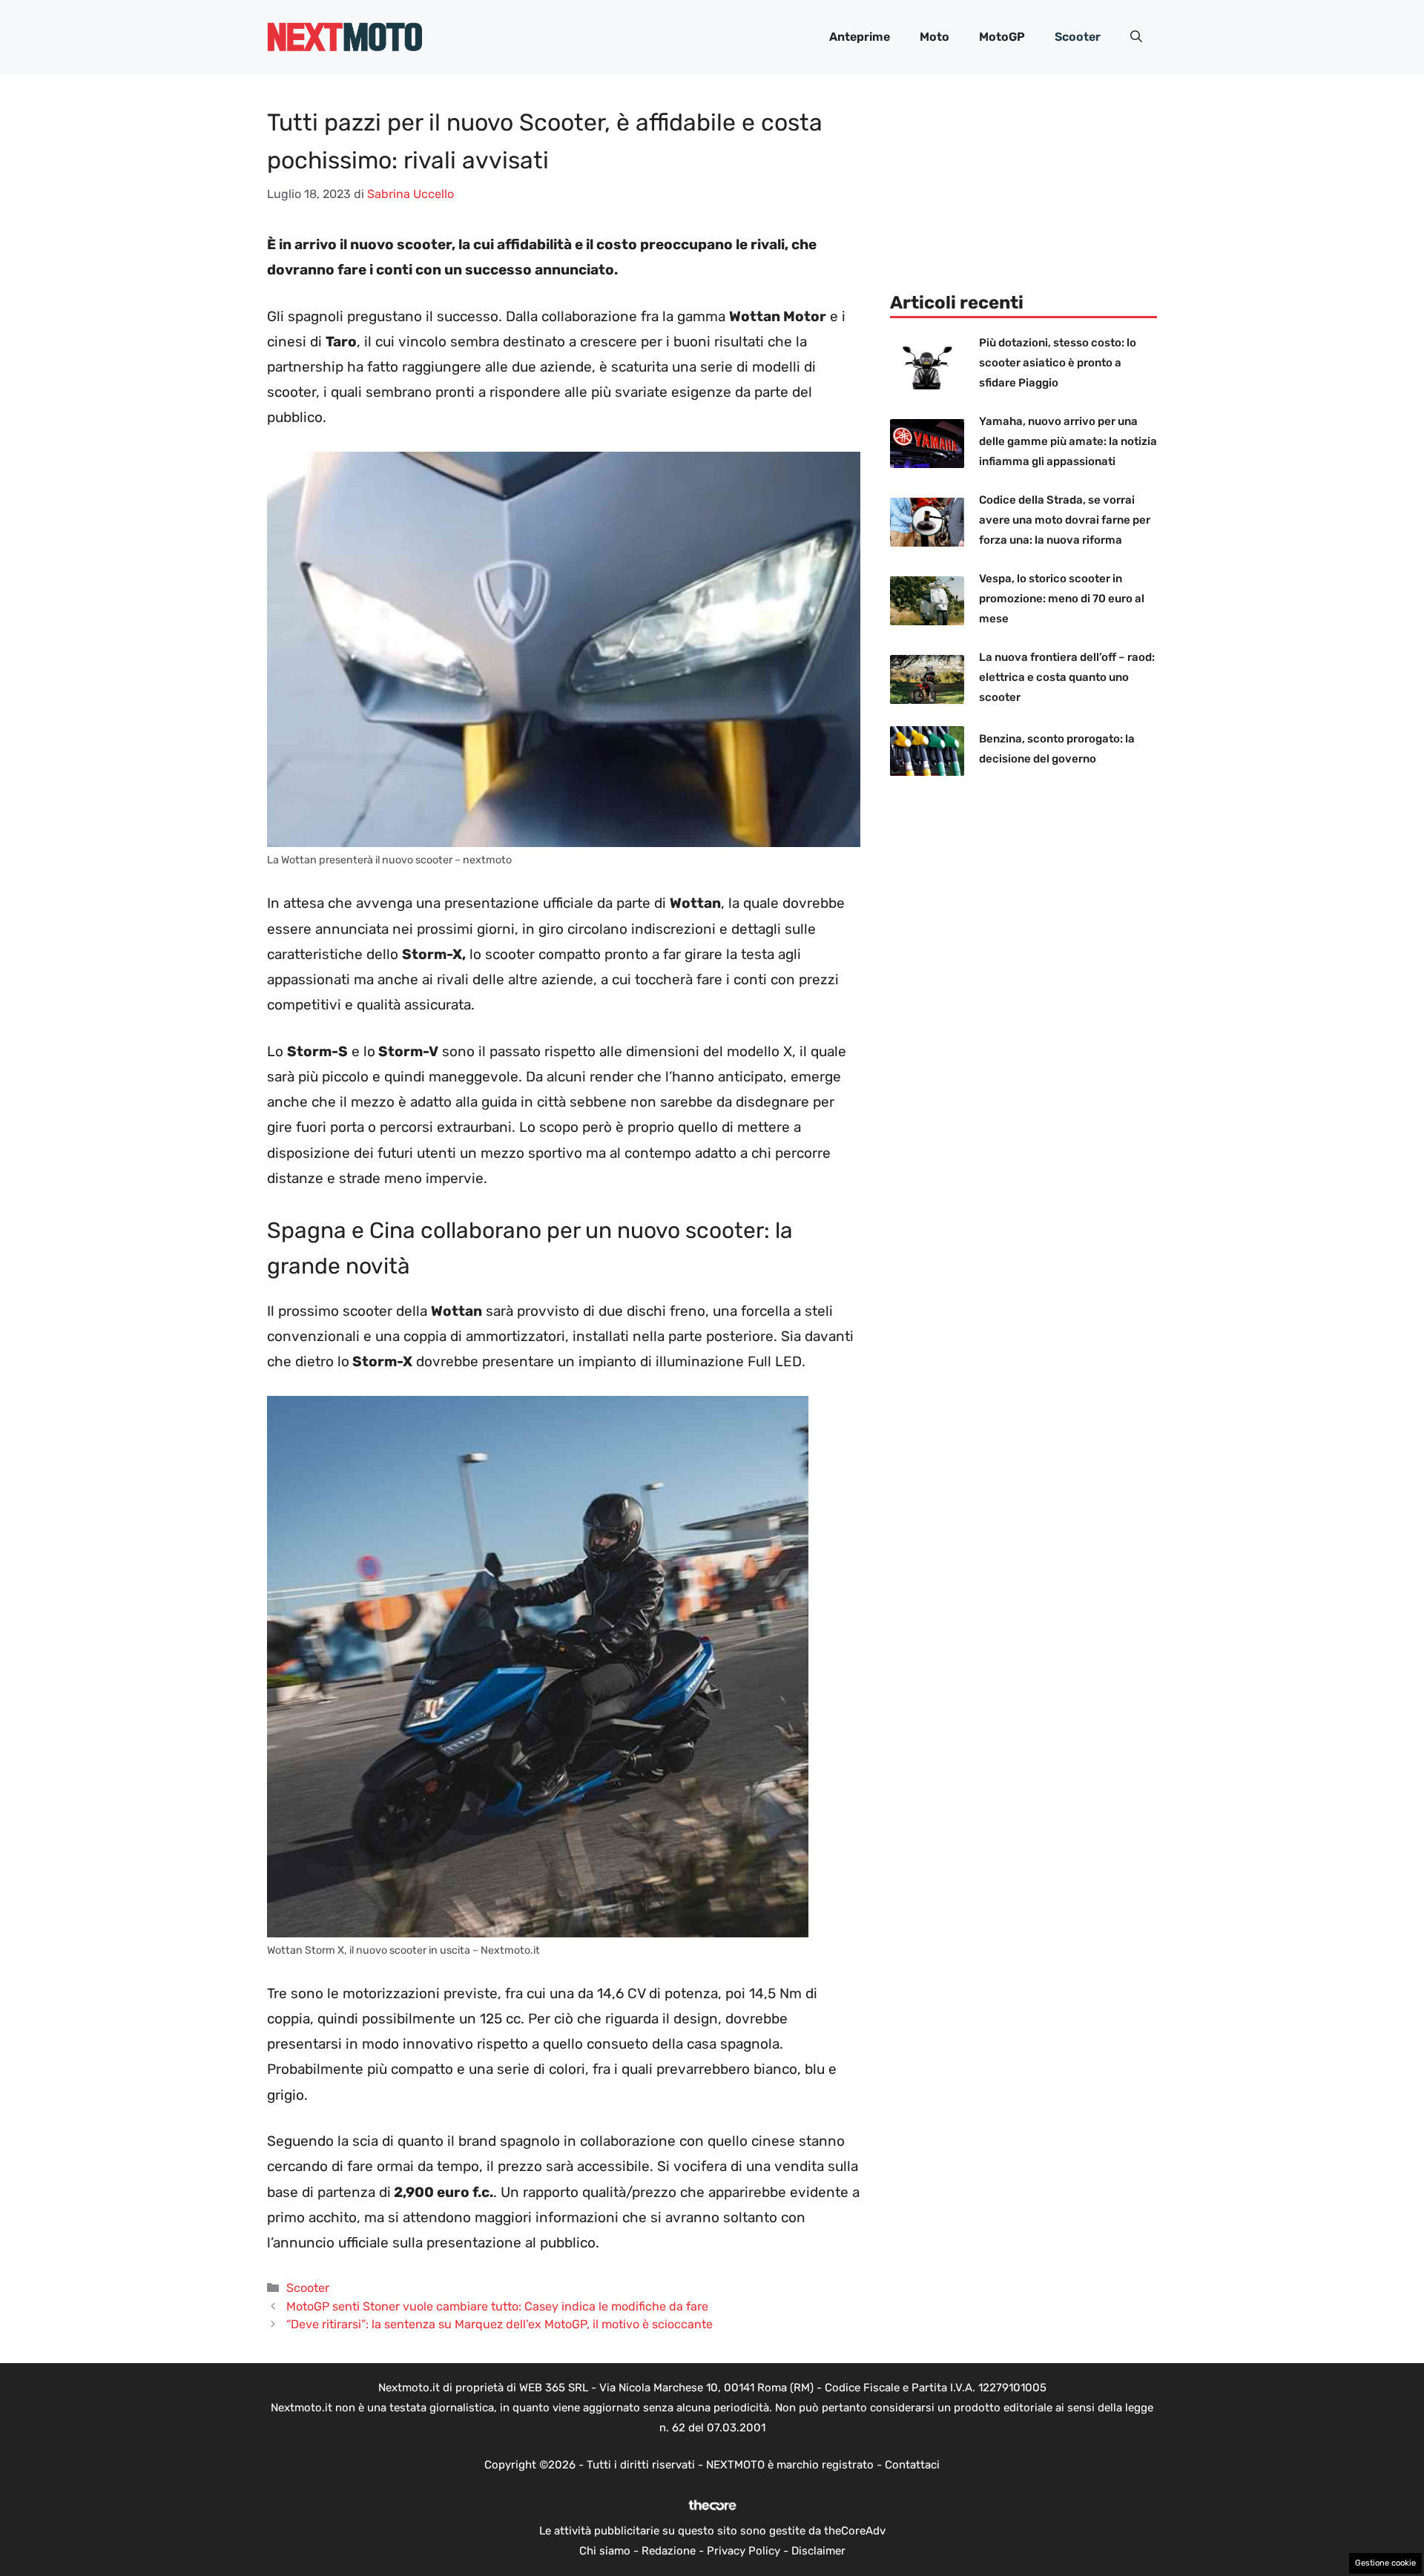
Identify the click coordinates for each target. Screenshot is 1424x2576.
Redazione (669, 2551)
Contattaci (912, 2465)
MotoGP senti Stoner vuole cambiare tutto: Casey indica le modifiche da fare (497, 2306)
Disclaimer (818, 2551)
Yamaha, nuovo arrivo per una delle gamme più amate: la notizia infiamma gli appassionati (1068, 441)
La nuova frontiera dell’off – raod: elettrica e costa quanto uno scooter (1067, 677)
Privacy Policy (744, 2551)
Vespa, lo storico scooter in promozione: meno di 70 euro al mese (1062, 599)
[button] (1136, 37)
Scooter (1078, 37)
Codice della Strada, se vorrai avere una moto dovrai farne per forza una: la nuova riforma (1065, 520)
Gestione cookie (1385, 2563)
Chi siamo (605, 2551)
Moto (934, 37)
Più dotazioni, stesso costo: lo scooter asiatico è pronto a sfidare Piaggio (1058, 363)
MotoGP (1002, 37)
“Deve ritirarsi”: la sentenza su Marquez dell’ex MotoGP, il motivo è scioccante (500, 2324)
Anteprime (860, 37)
